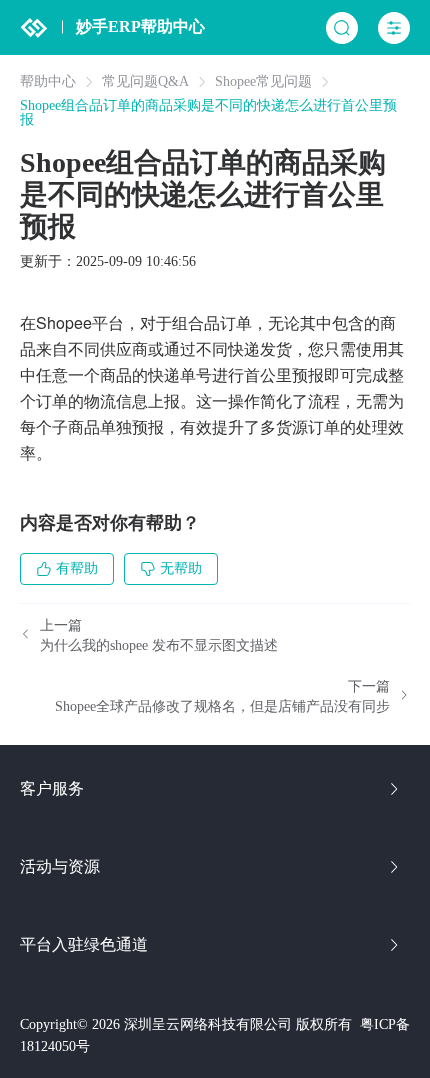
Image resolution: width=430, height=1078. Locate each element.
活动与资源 (60, 866)
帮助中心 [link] (48, 82)
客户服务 (52, 788)
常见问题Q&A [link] (145, 82)
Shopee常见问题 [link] (263, 82)
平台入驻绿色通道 (84, 944)
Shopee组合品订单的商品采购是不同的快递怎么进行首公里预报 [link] (208, 113)
